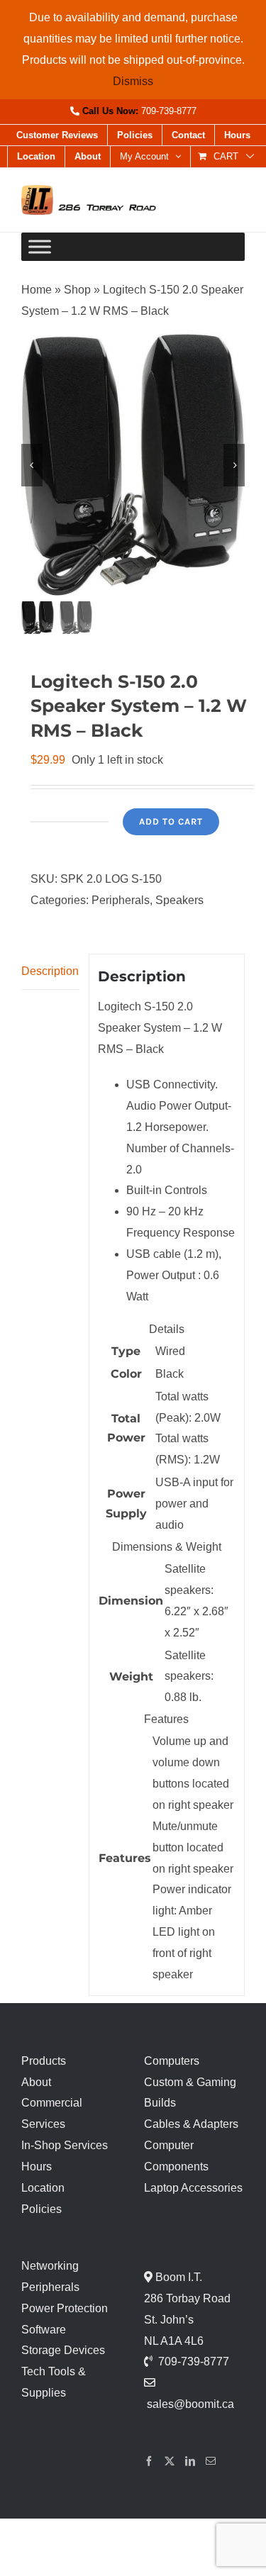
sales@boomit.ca (190, 2404)
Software (44, 2330)
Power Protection (65, 2308)
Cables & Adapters (191, 2124)
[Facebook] (149, 2461)
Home (37, 290)
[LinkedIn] (190, 2461)
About (36, 2082)
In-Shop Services (65, 2145)
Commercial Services (52, 2113)
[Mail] (211, 2461)
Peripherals (121, 900)
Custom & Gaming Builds (190, 2093)
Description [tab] (50, 971)
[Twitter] (170, 2461)
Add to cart (171, 821)
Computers (172, 2061)
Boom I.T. (177, 2277)
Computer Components (176, 2156)
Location (43, 2188)
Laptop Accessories (193, 2188)
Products (44, 2061)
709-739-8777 (169, 111)
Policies (41, 2209)
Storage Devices (63, 2350)
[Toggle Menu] (40, 247)
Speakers (179, 900)
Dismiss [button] (133, 81)
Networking (50, 2266)
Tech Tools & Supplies (54, 2382)
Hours (37, 2167)
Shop (77, 290)
